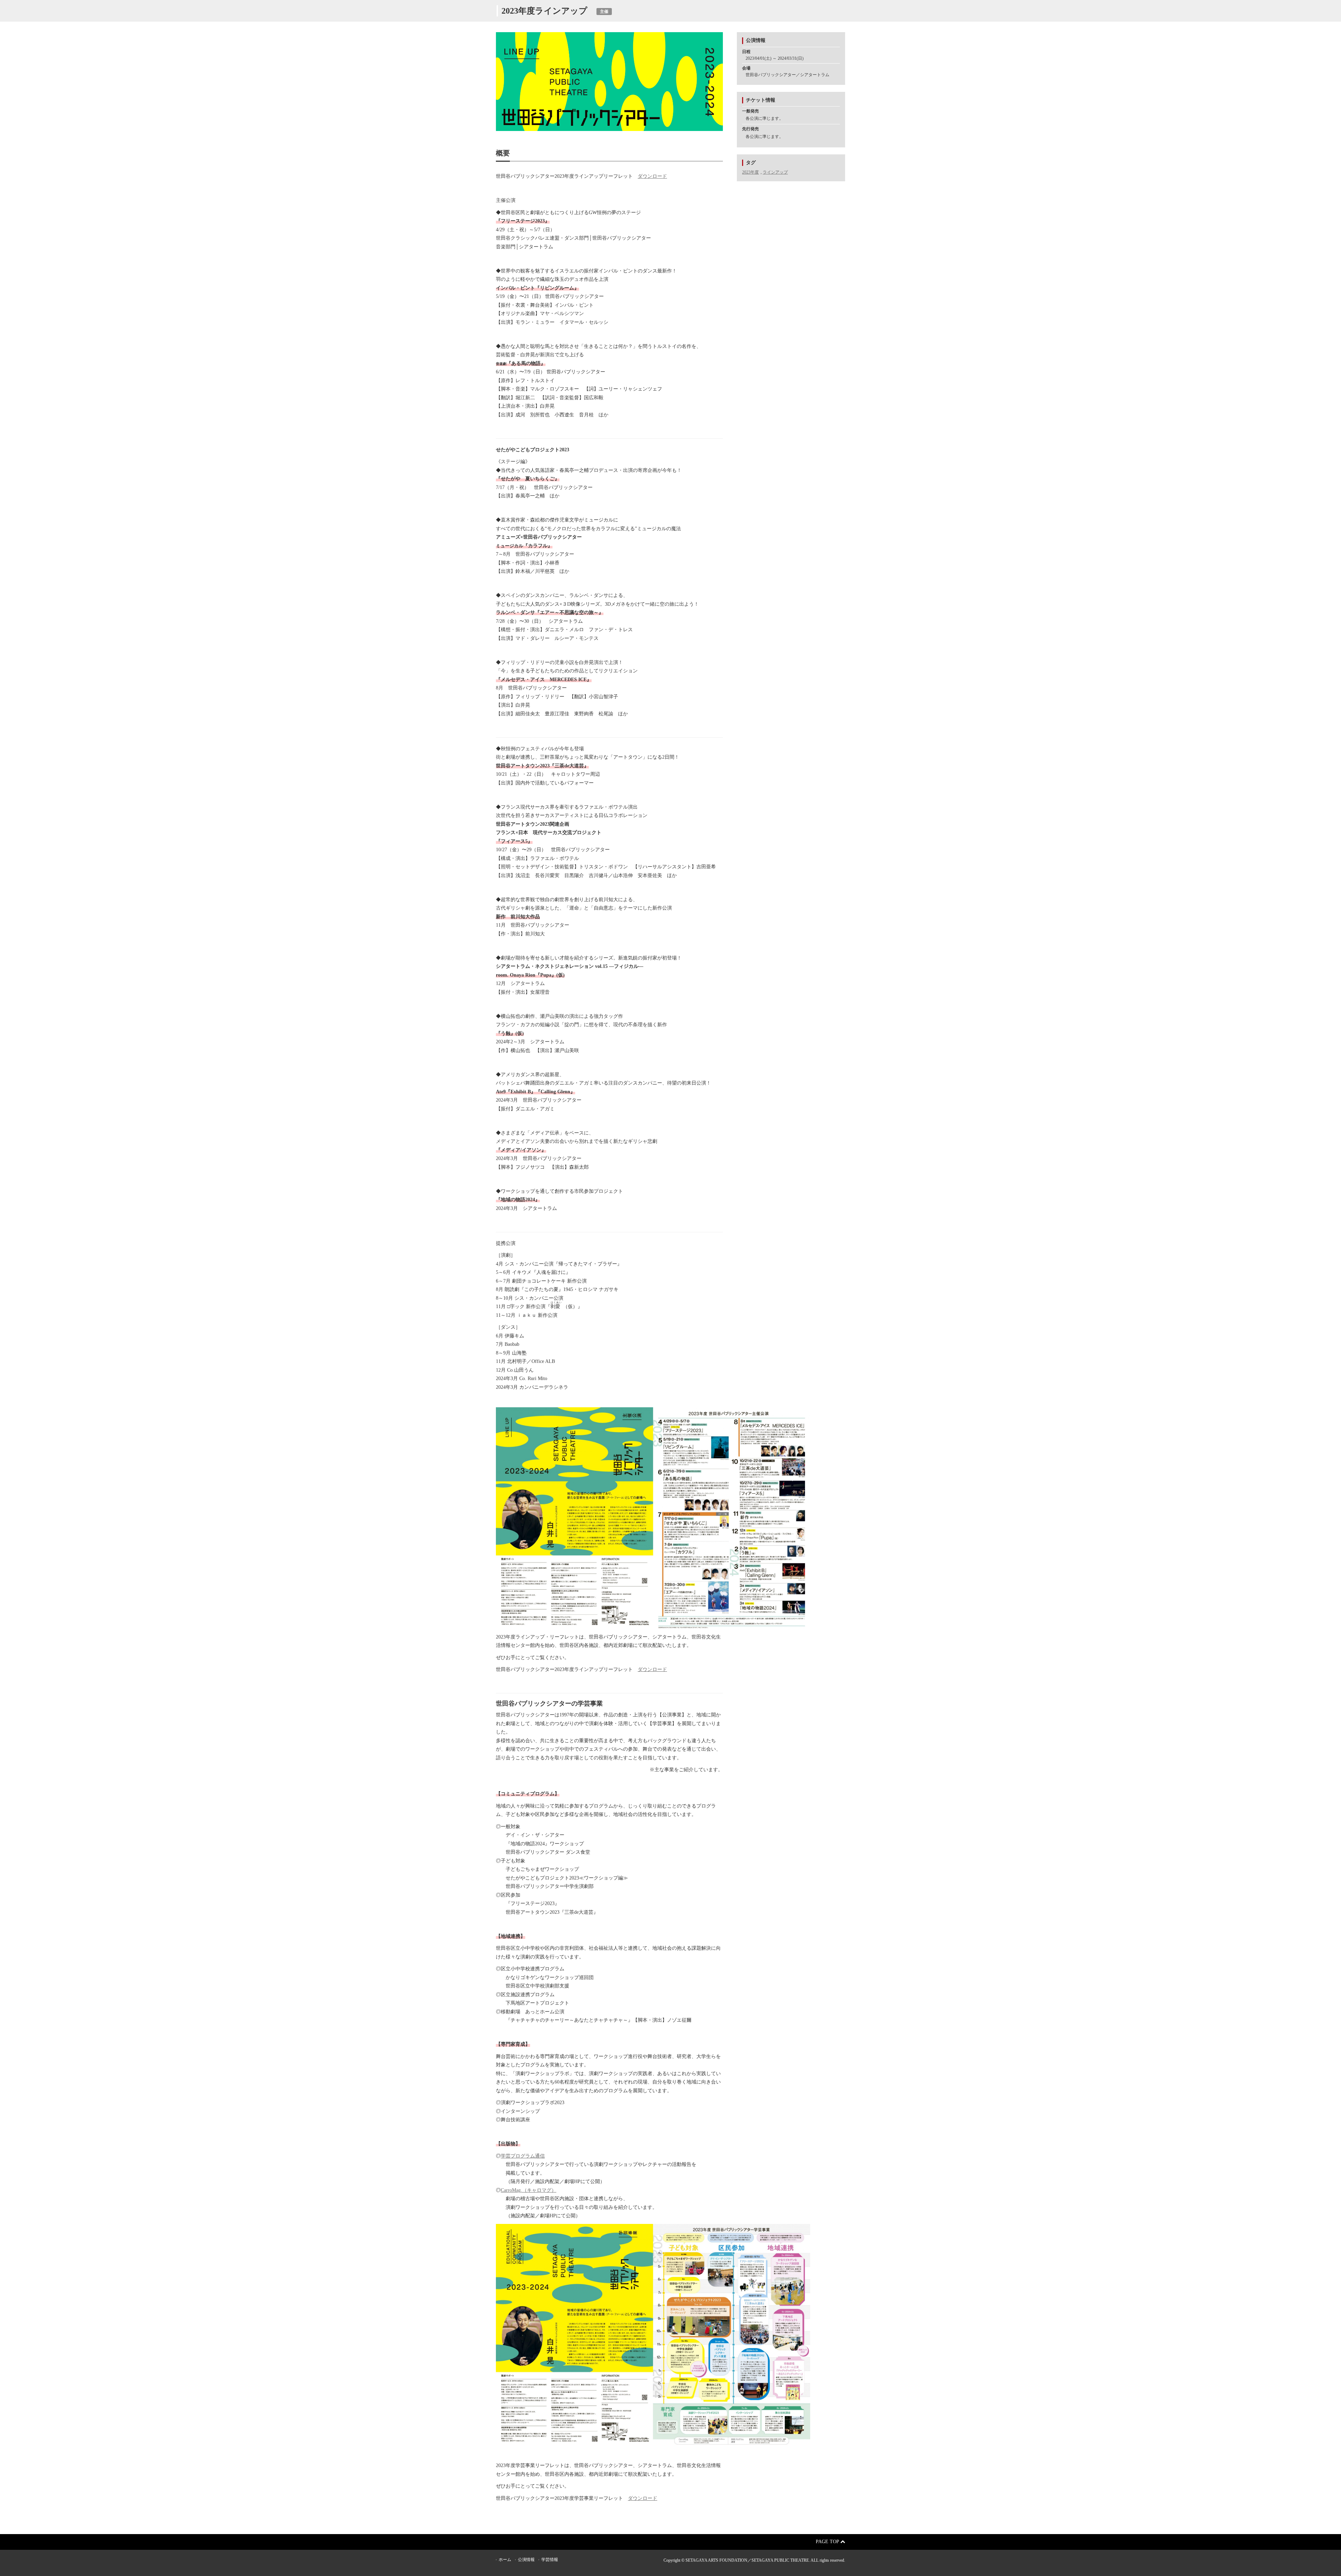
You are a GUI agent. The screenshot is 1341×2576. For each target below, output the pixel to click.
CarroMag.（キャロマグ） (529, 2190)
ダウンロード (652, 176)
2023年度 (750, 172)
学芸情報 (550, 2560)
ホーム (505, 2560)
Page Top (828, 2542)
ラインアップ (775, 172)
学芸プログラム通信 (523, 2156)
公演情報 (526, 2560)
